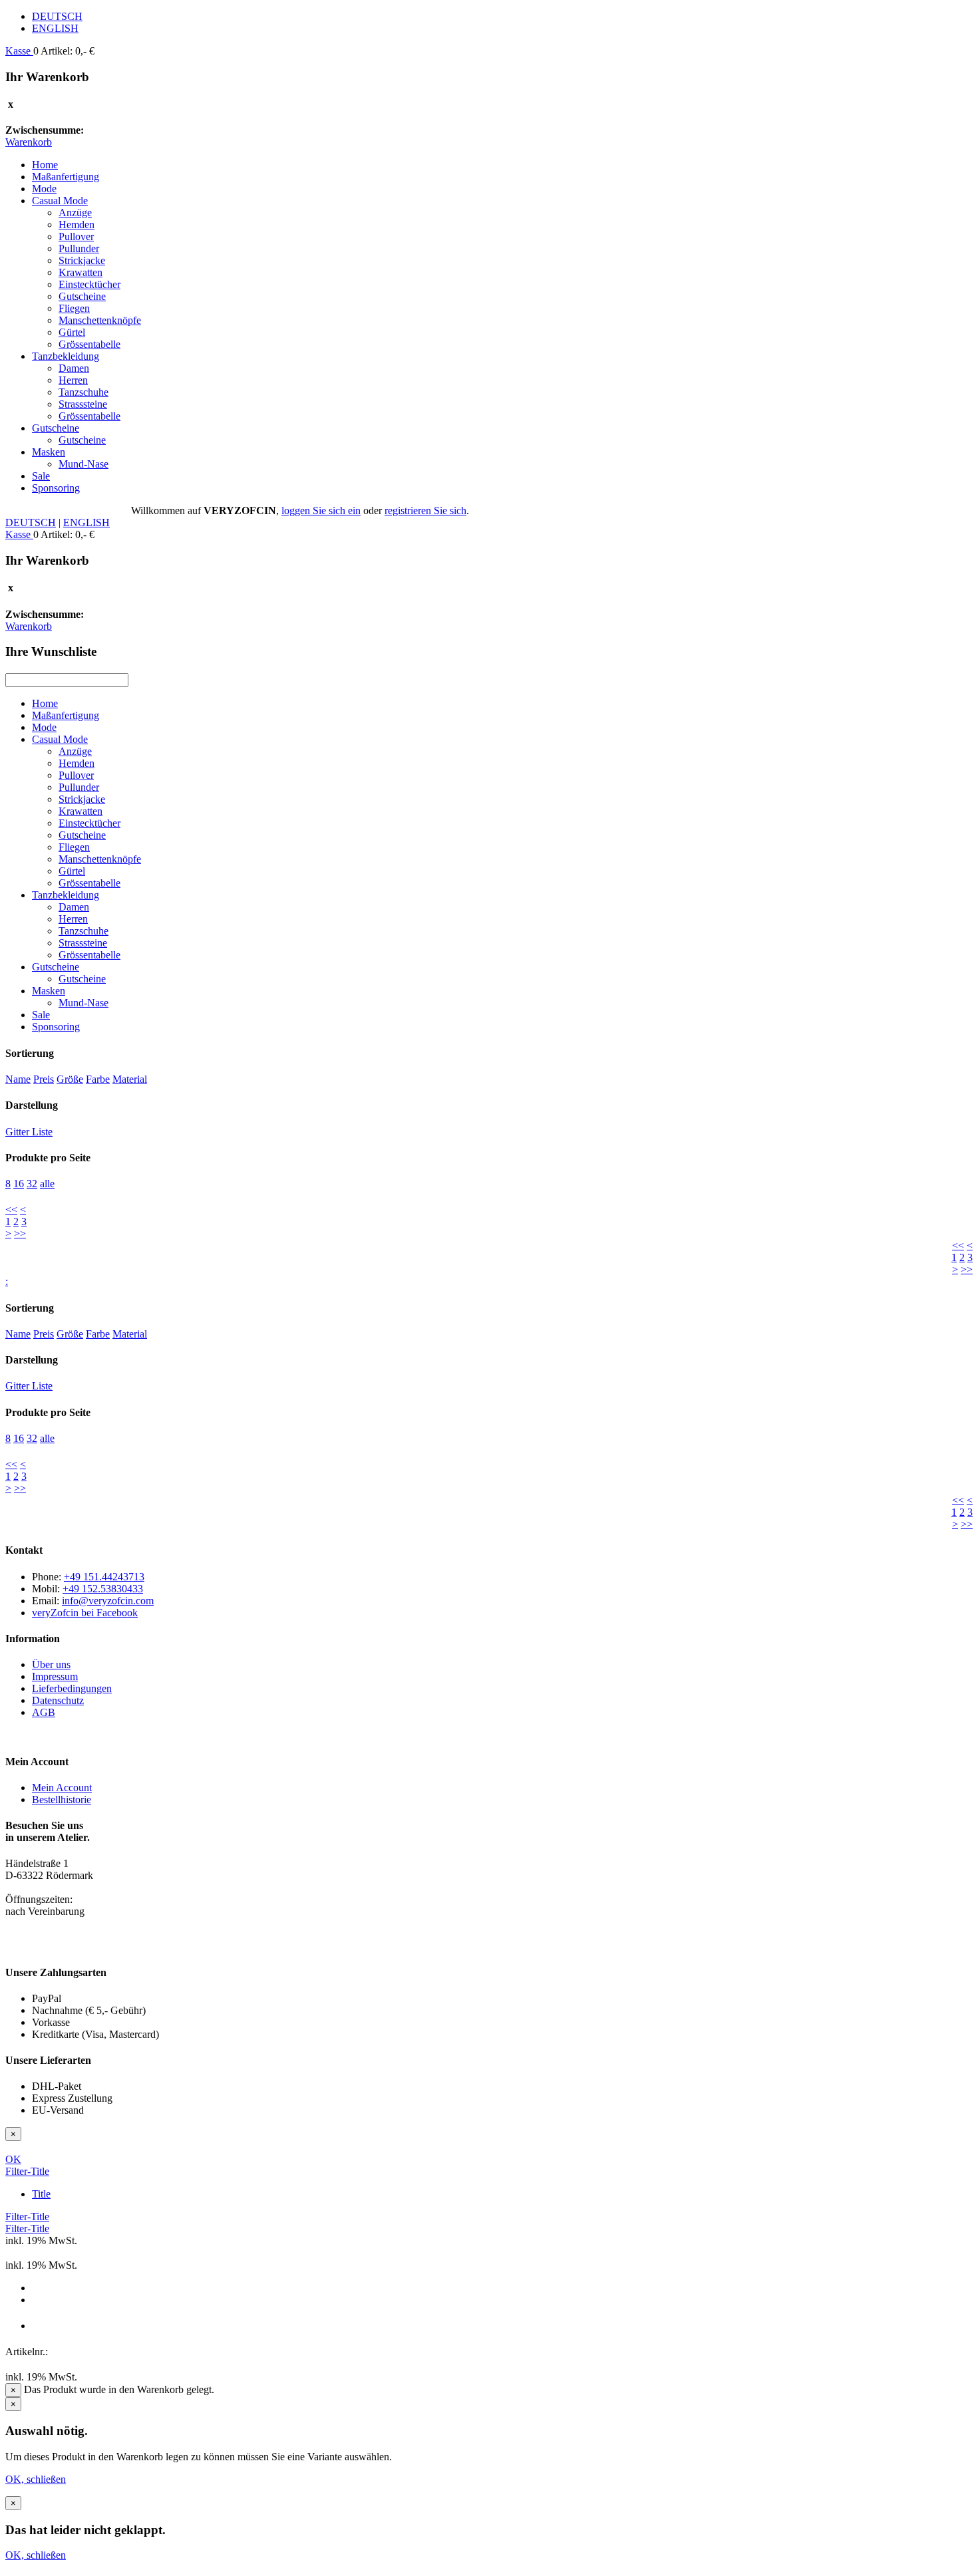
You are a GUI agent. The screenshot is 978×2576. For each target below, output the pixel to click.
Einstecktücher (89, 284)
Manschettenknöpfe (100, 320)
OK (13, 2159)
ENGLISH (55, 28)
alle (47, 1184)
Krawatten (81, 272)
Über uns (51, 1664)
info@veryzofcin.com (108, 1601)
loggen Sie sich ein (321, 510)
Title (41, 2194)
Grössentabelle (89, 344)
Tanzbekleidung (66, 356)
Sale (41, 476)
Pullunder (79, 248)
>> (20, 1233)
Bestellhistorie (62, 1799)
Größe (70, 1079)
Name (18, 1079)
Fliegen (74, 308)
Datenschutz (58, 1700)
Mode (44, 189)
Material (130, 1079)
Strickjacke (82, 260)
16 (19, 1184)
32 (32, 1184)
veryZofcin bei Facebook (85, 1613)
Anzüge (75, 213)
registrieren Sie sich (425, 510)
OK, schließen (36, 2479)
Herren (73, 380)
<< (11, 1210)
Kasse (19, 51)
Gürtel (72, 332)
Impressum (55, 1676)
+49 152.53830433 (103, 1589)
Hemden (77, 224)
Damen (74, 368)
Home (45, 165)
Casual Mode (60, 201)
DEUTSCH (57, 16)
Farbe (98, 1079)
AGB (44, 1712)
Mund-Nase (83, 464)
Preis (44, 1079)
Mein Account (62, 1788)
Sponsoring (56, 488)
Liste (42, 1132)
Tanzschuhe (83, 392)
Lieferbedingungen (72, 1688)
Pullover (76, 236)
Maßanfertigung (66, 177)
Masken (49, 452)
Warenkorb (29, 142)
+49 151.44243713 (104, 1577)
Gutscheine (82, 296)
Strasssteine (83, 404)
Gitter (19, 1132)
